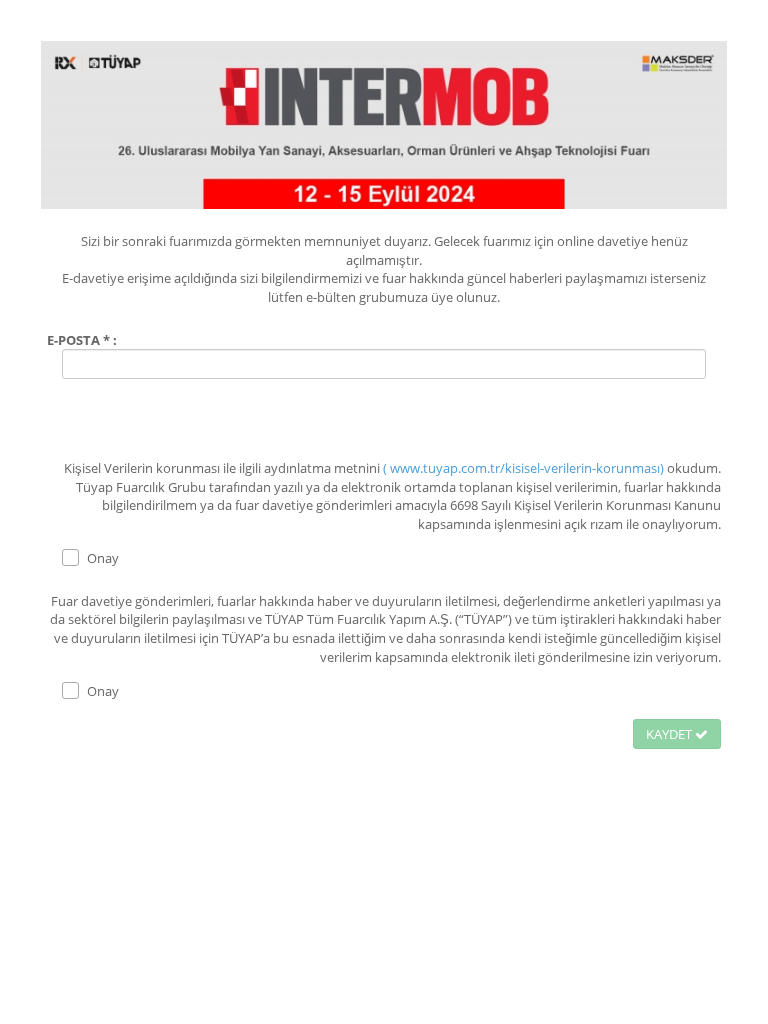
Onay (103, 558)
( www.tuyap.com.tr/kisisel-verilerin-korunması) (525, 468)
